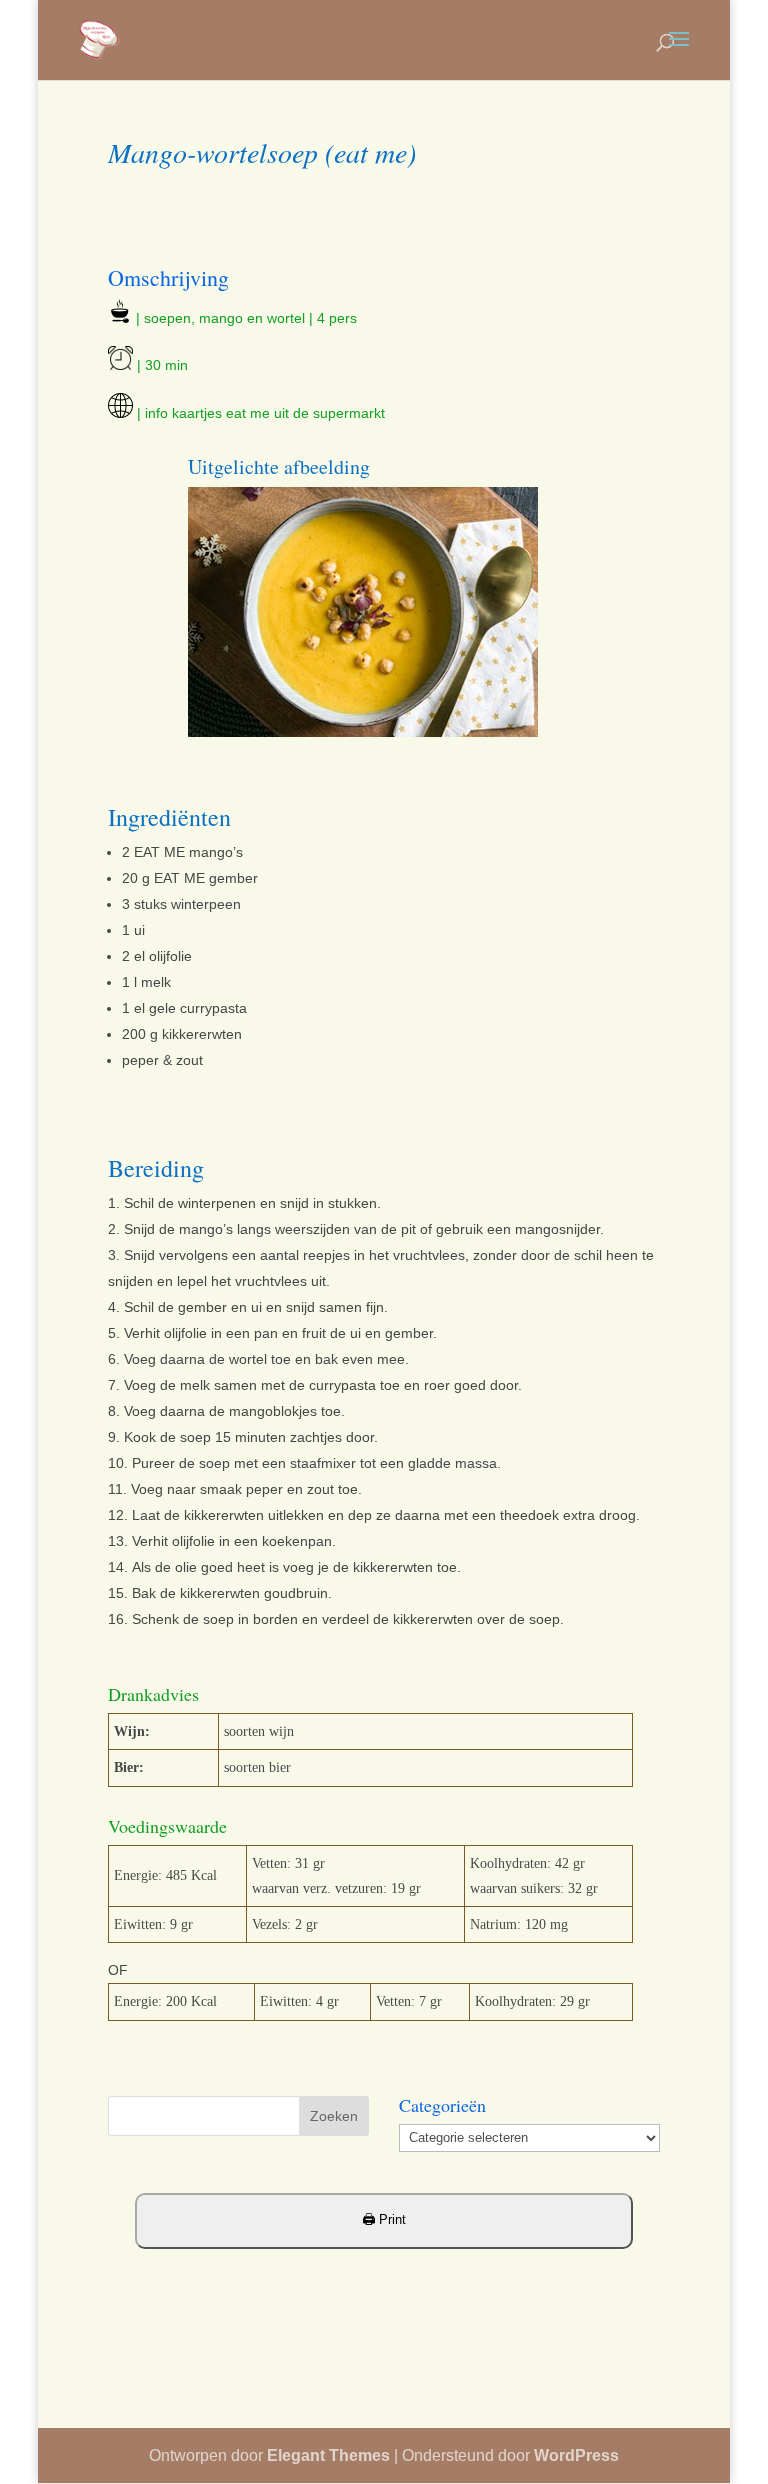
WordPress (576, 2455)
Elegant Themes (328, 2455)
